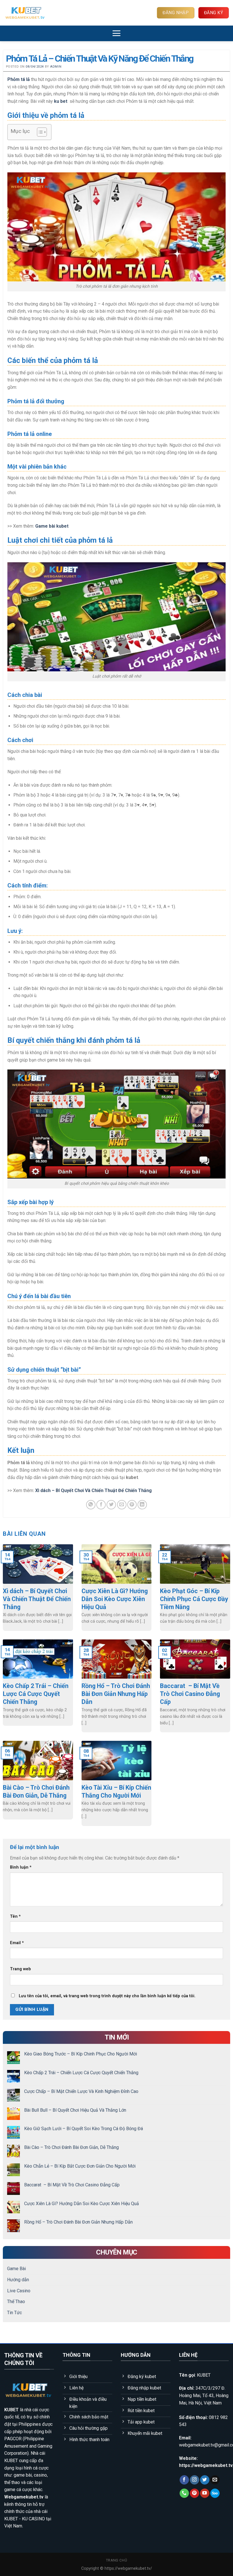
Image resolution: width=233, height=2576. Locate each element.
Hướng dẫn (18, 2280)
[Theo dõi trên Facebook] (184, 2480)
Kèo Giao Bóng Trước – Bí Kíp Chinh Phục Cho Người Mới (81, 2054)
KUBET (12, 2410)
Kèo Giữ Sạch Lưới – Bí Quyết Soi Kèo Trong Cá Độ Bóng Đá (84, 2129)
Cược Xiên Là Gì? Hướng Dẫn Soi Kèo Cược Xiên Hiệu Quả (82, 2204)
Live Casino (19, 2291)
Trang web (20, 1969)
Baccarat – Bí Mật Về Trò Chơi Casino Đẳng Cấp (72, 2185)
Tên (15, 1916)
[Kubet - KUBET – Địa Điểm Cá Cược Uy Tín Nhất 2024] (33, 13)
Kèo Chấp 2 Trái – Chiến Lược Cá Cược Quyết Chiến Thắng (81, 2073)
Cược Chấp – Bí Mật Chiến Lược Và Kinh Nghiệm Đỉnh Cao (81, 2091)
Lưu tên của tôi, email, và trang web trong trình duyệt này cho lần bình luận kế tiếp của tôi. (107, 1996)
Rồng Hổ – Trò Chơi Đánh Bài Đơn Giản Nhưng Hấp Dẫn (78, 2222)
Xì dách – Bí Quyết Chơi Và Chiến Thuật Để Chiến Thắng (93, 1490)
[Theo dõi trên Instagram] (194, 2480)
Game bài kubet (52, 526)
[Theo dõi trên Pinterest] (194, 2493)
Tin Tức (14, 2313)
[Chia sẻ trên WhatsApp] (91, 1505)
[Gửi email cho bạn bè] (122, 1505)
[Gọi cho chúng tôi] (184, 2493)
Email (17, 1943)
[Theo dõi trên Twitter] (205, 2480)
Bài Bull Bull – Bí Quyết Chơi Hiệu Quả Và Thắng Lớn (75, 2110)
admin (56, 67)
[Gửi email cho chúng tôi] (215, 2480)
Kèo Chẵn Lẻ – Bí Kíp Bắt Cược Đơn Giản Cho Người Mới (80, 2166)
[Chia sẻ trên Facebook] (101, 1505)
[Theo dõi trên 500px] (215, 2493)
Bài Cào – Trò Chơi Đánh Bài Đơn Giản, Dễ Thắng (71, 2148)
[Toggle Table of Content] (39, 132)
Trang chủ (117, 2560)
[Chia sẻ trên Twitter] (111, 1505)
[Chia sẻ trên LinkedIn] (142, 1505)
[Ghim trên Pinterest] (132, 1505)
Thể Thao (16, 2302)
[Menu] (116, 33)
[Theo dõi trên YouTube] (205, 2493)
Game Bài (16, 2269)
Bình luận (21, 1867)
